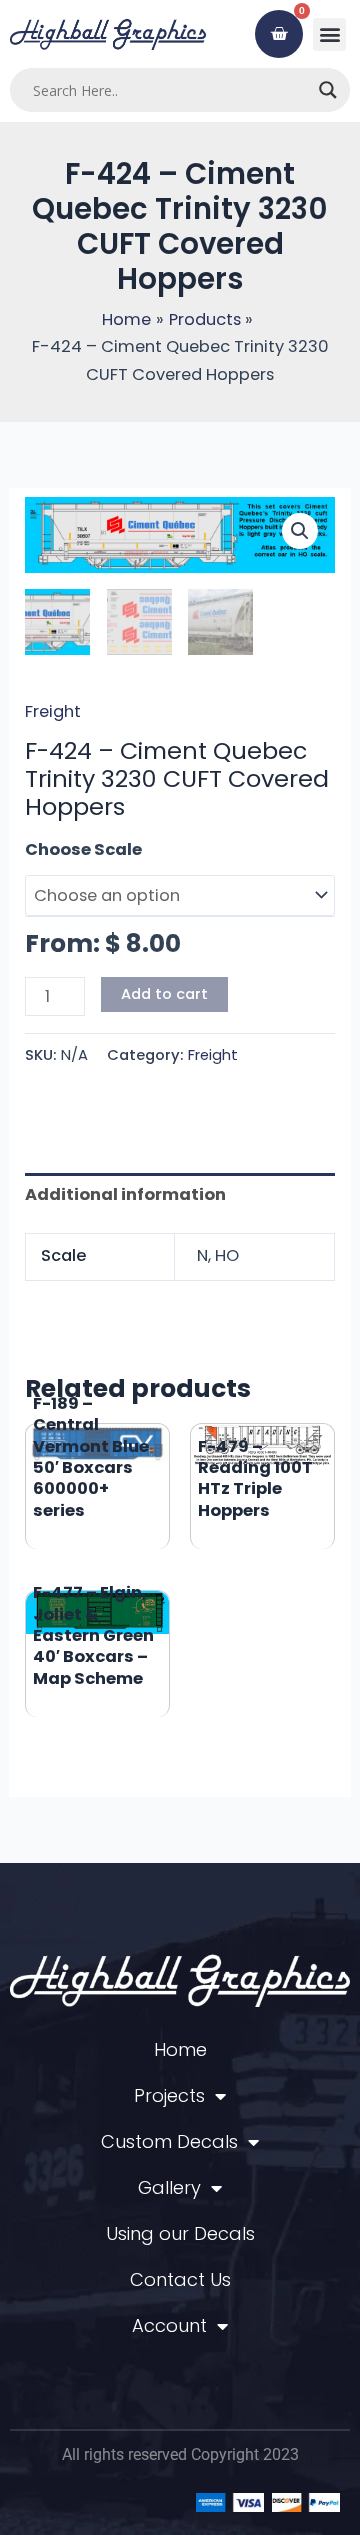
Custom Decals (169, 2141)
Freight (53, 711)
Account (169, 2325)
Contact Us (180, 2279)
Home (180, 2049)
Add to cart (164, 994)
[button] (329, 34)
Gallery (169, 2187)
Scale (49, 849)
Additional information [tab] (125, 1194)
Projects (169, 2095)
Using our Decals (180, 2233)
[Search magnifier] (328, 90)
